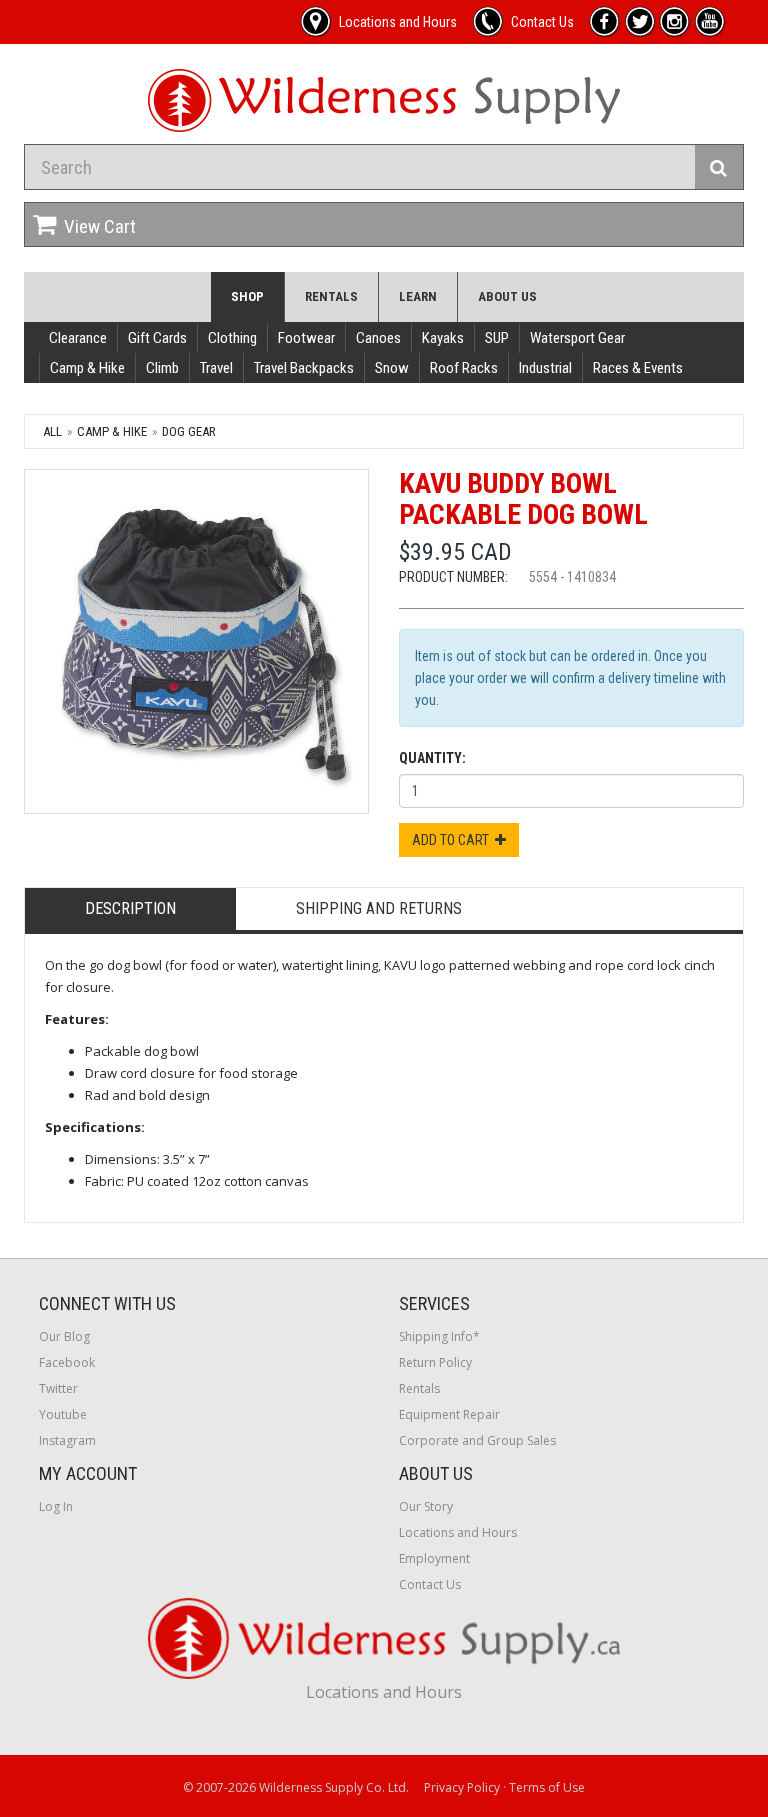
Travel (216, 368)
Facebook (67, 1362)
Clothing (232, 338)
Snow (392, 368)
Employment (434, 1558)
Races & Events (638, 368)
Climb (162, 368)
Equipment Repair (449, 1414)
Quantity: (432, 758)
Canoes (378, 338)
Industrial (545, 368)
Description (130, 908)
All (52, 431)
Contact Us (430, 1584)
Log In (56, 1506)
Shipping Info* (439, 1336)
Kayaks (443, 338)
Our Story (426, 1506)
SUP (497, 338)
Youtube (63, 1414)
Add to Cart (453, 840)
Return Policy (435, 1362)
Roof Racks (464, 368)
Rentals (331, 296)
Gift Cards (157, 338)
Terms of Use (547, 1787)
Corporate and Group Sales (477, 1440)
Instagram (67, 1440)
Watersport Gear (577, 338)
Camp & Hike (87, 368)
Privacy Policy (462, 1787)
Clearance (78, 338)
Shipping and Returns (379, 908)
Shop (247, 296)
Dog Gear (189, 431)
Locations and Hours (458, 1532)
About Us (507, 296)
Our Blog (64, 1336)
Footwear (306, 338)
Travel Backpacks (304, 368)
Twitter (58, 1388)
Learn (418, 296)
